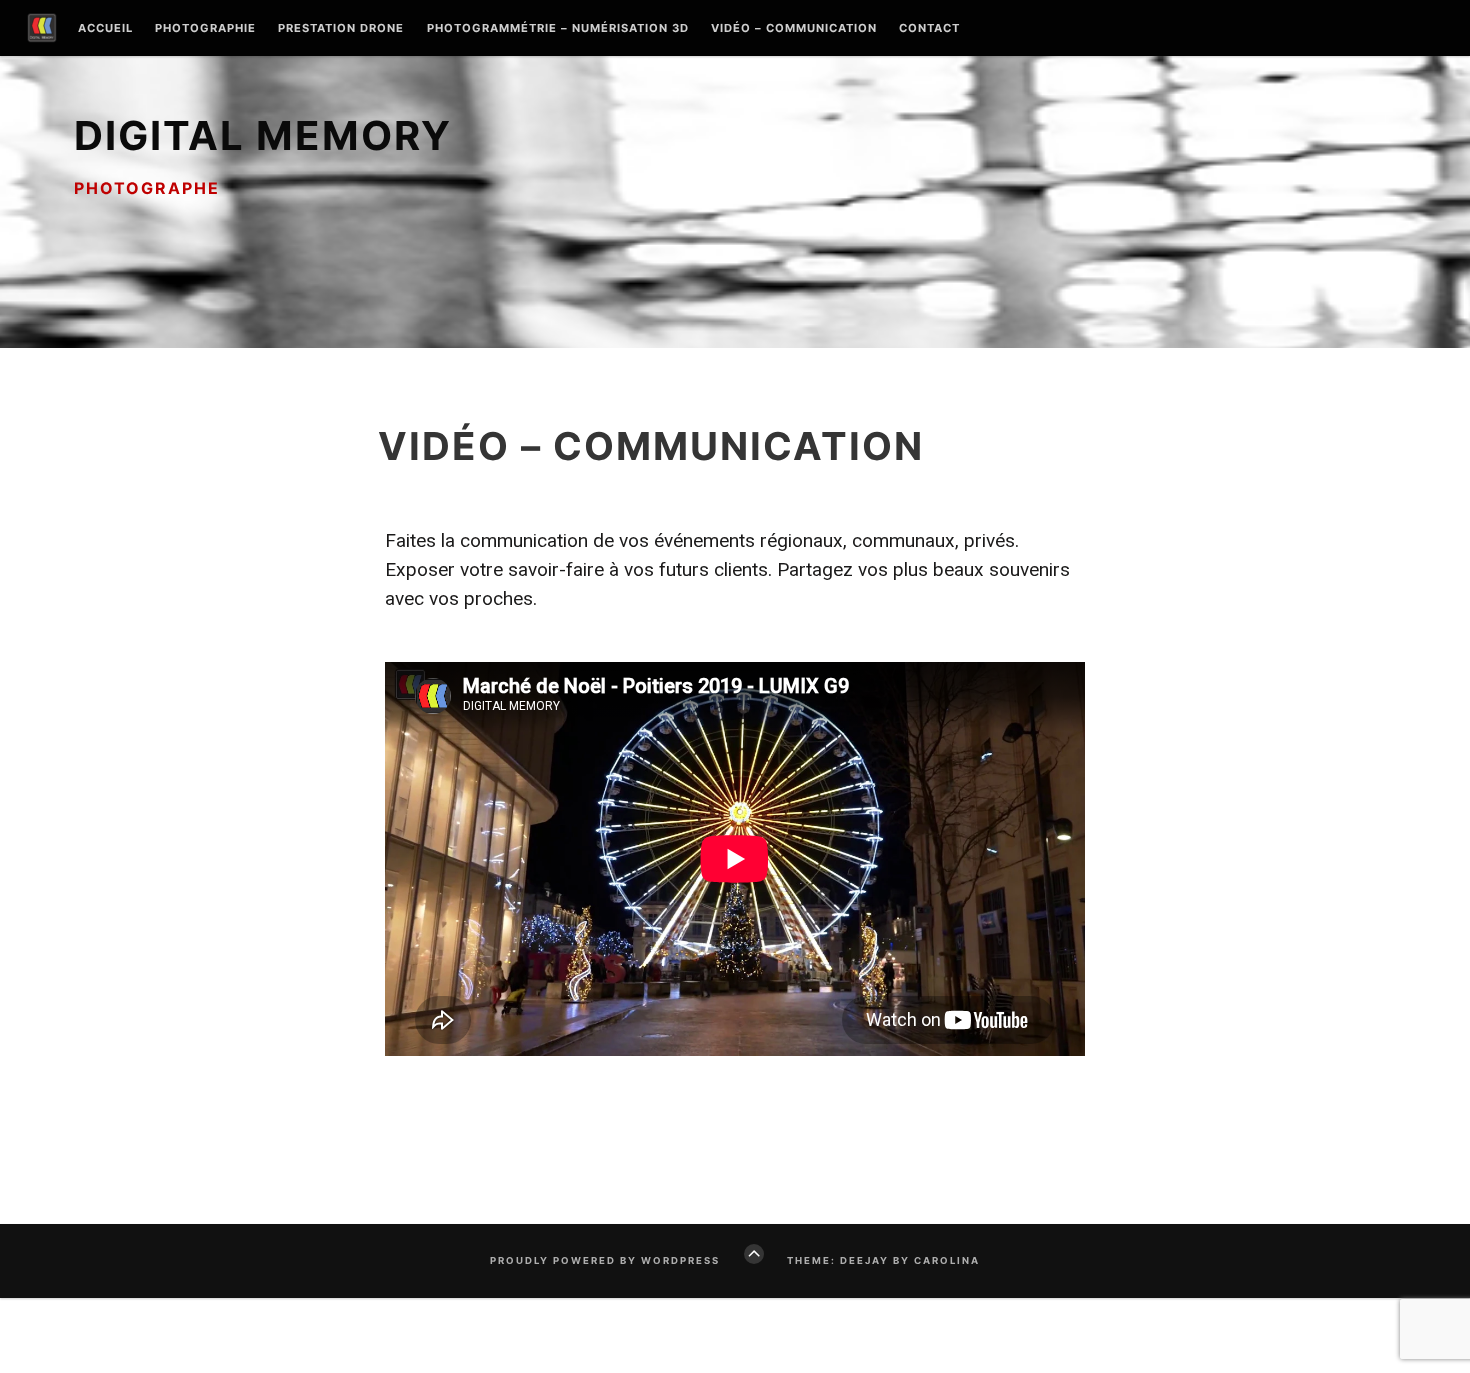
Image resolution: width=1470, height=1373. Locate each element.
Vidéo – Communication (794, 29)
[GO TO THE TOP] (754, 1254)
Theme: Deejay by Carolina (883, 1260)
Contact (929, 29)
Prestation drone (341, 29)
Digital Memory (263, 135)
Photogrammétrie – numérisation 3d (558, 29)
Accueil (105, 29)
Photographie (205, 29)
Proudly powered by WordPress (605, 1260)
